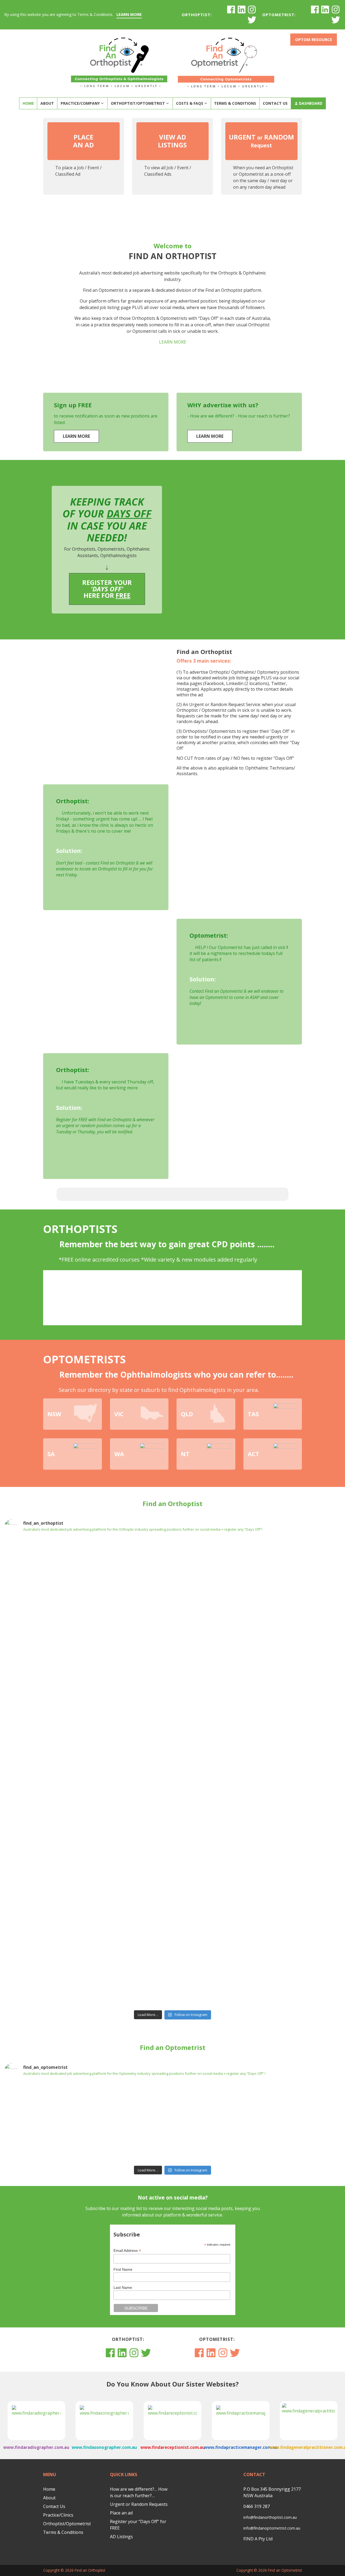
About (47, 103)
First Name (123, 2269)
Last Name (123, 2287)
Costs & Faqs (190, 103)
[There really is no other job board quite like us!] (257, 1772)
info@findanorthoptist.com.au (270, 2517)
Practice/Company (80, 103)
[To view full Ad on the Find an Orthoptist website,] (31, 1568)
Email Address (127, 2251)
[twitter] (336, 20)
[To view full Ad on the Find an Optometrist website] (31, 2113)
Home (28, 103)
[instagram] (252, 9)
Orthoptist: (197, 15)
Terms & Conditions (235, 103)
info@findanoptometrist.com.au (272, 2528)
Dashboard (311, 103)
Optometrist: (279, 15)
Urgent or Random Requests (139, 2504)
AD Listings (121, 2537)
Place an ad (121, 2513)
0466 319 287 (257, 2506)
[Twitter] (252, 20)
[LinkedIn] (241, 9)
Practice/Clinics (58, 2515)
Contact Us (275, 103)
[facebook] (231, 9)
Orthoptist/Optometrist (138, 103)
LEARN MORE (129, 14)
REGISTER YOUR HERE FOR (107, 589)
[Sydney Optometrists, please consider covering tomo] (201, 2122)
